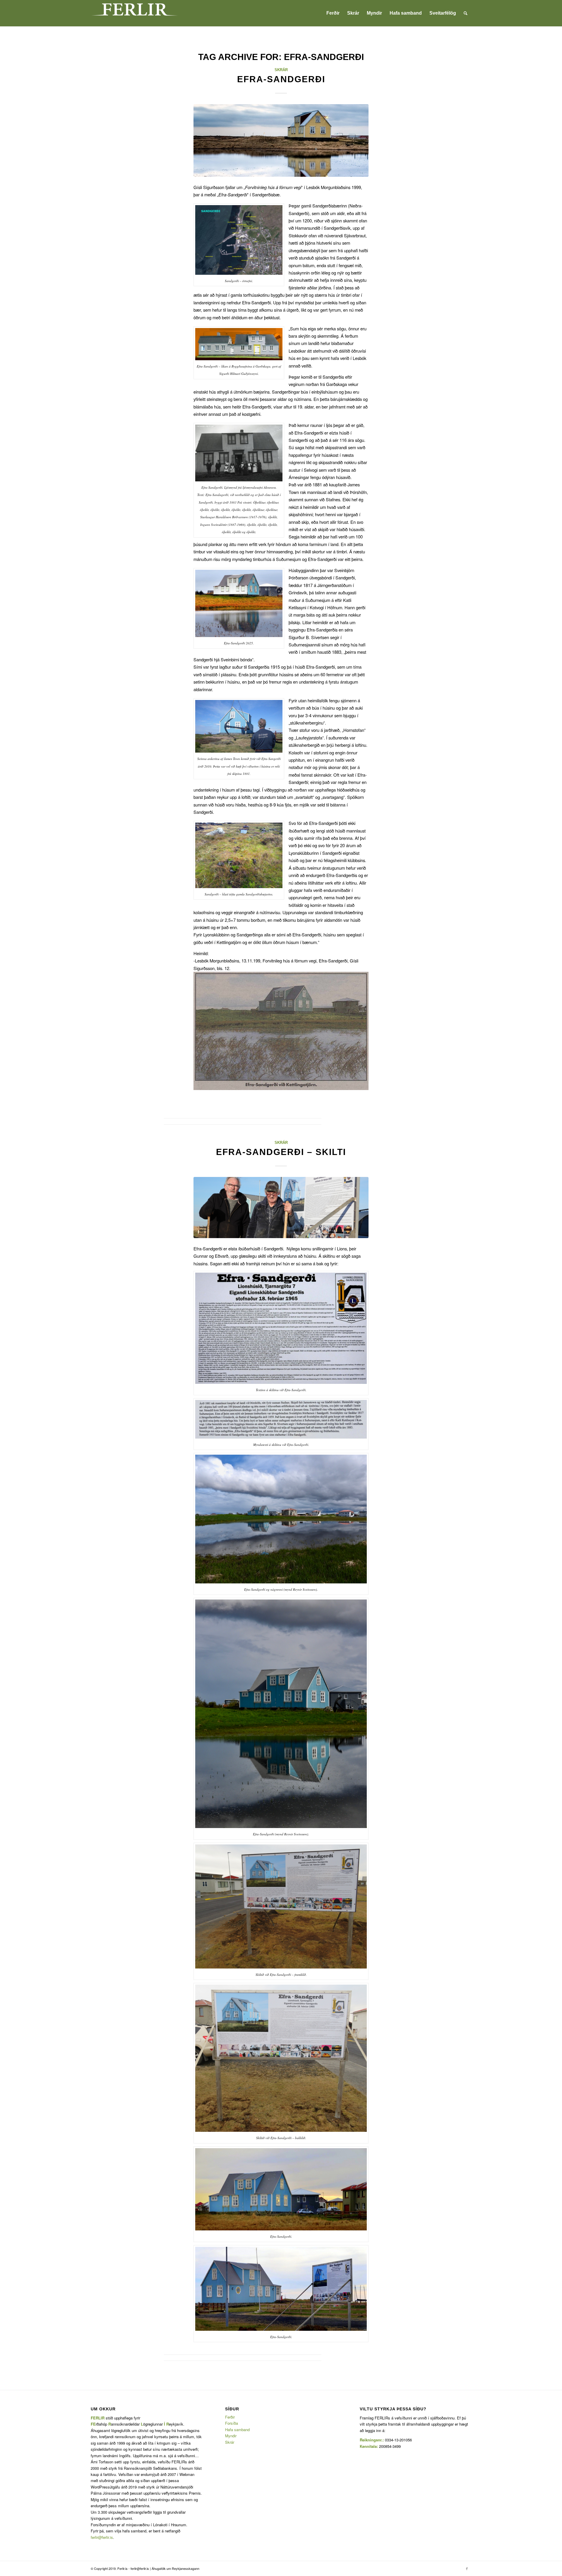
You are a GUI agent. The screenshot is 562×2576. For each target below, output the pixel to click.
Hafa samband (237, 2430)
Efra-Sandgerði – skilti (281, 1152)
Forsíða (232, 2423)
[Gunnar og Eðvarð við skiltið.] (281, 1208)
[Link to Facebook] (467, 2568)
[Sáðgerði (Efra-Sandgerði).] (281, 140)
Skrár (281, 70)
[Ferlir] (135, 13)
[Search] (466, 13)
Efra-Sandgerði (281, 79)
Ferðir (230, 2417)
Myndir (231, 2436)
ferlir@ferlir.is (102, 2537)
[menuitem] (333, 13)
